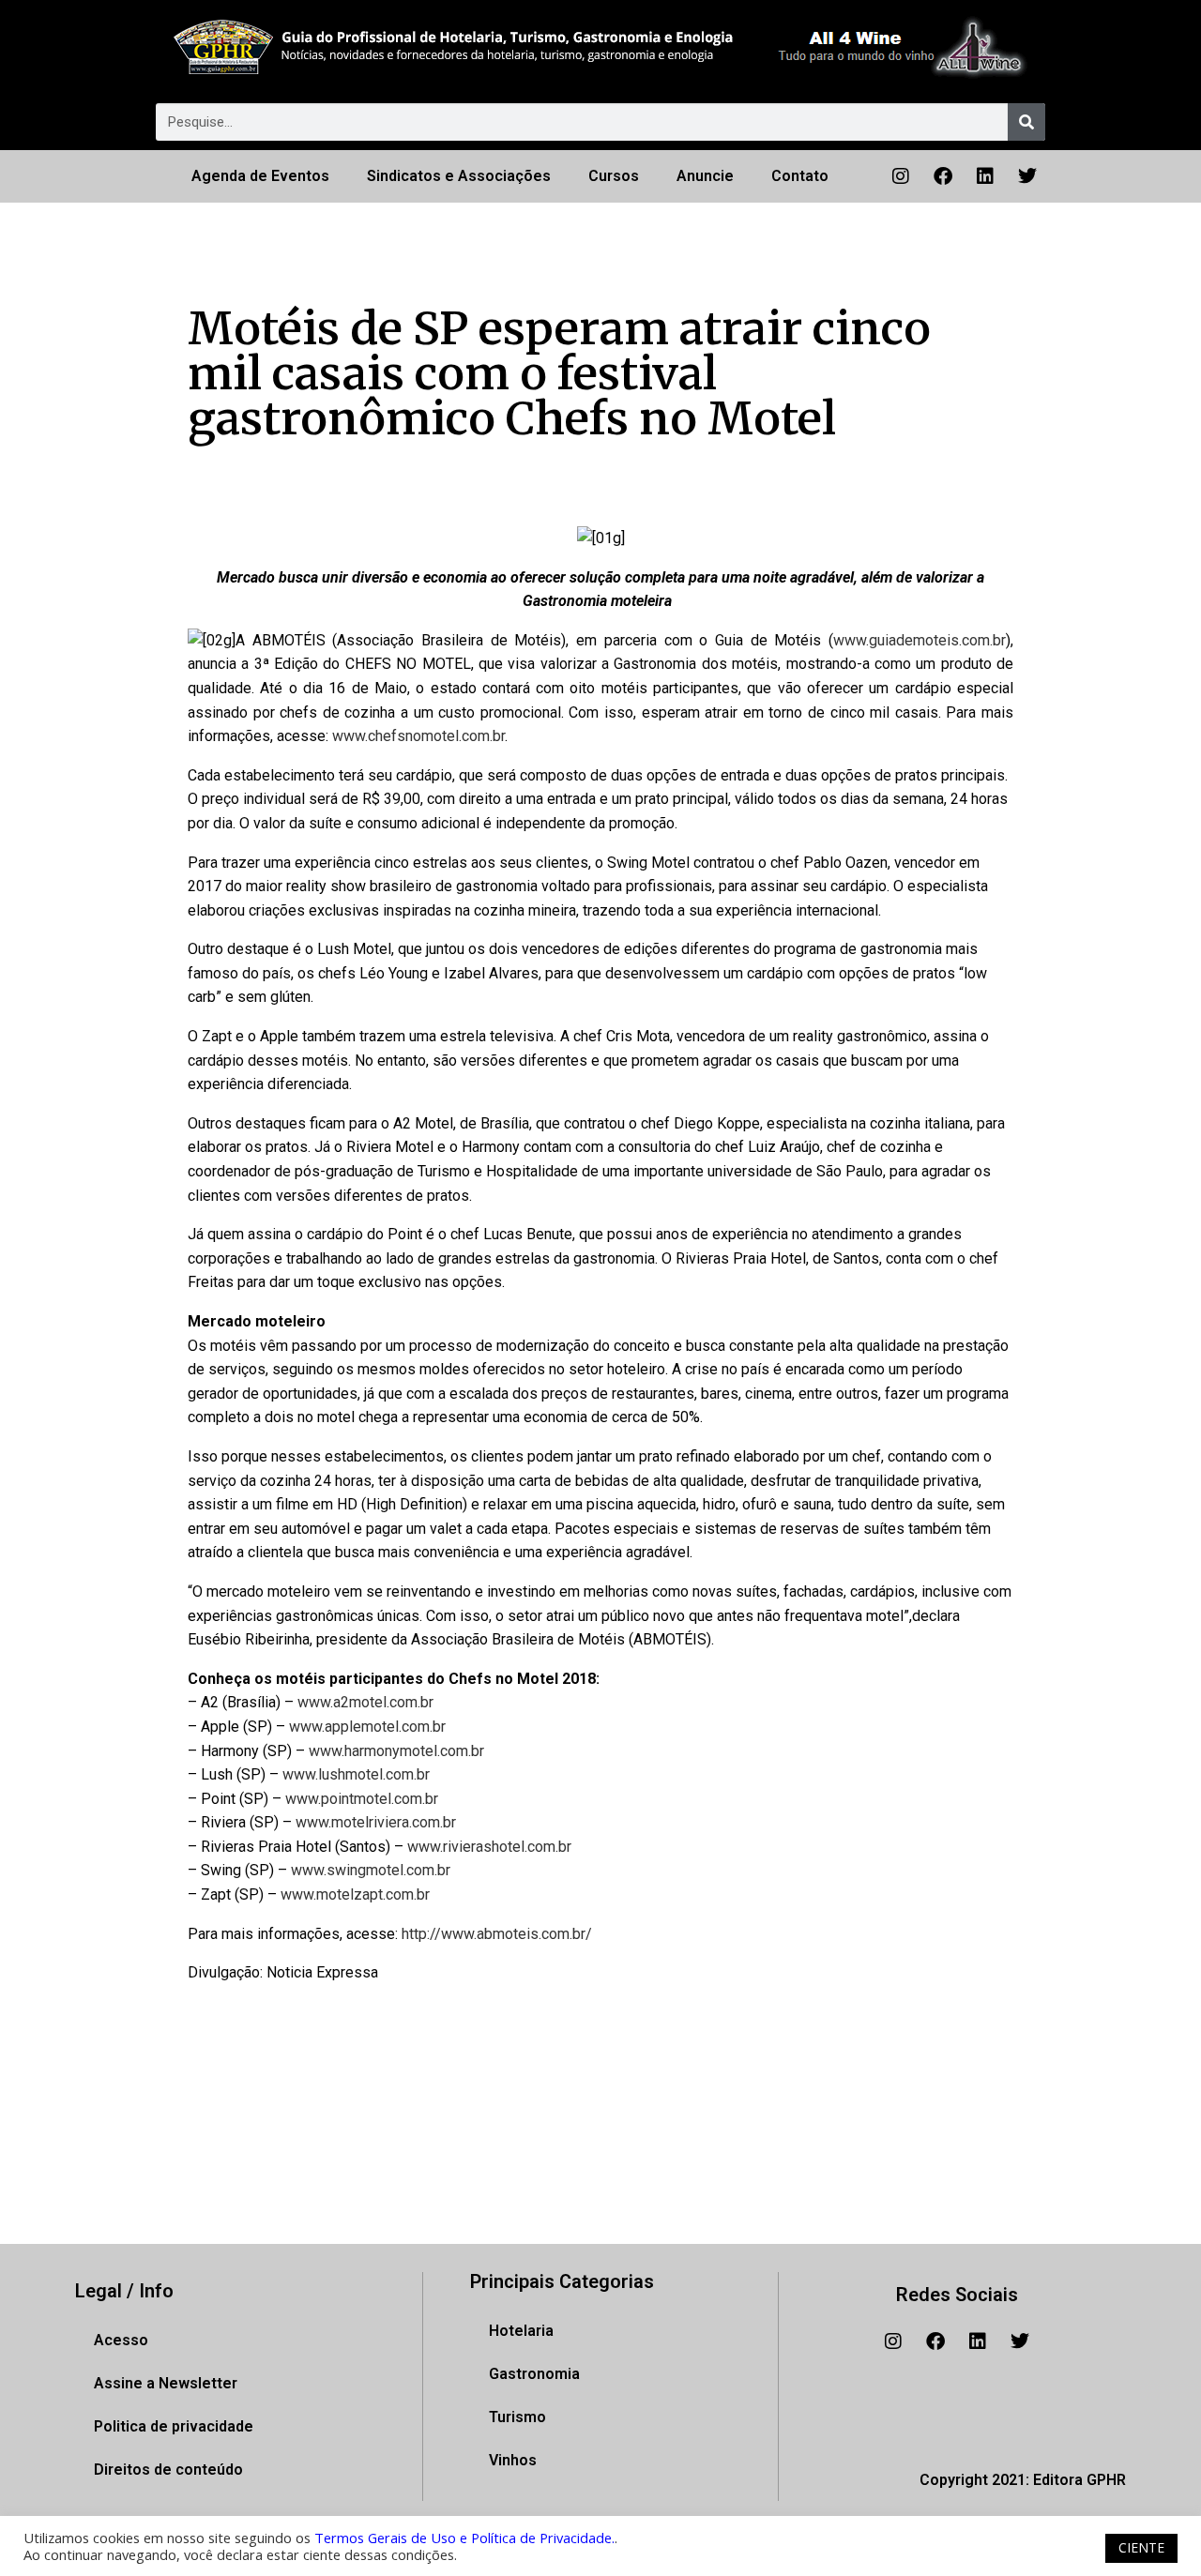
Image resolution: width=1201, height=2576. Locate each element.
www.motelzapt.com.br (355, 1894)
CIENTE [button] (1141, 2547)
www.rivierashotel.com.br (489, 1847)
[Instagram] (901, 176)
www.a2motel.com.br (365, 1702)
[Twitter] (1027, 176)
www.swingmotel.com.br (371, 1870)
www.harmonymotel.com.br (396, 1751)
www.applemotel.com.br (367, 1727)
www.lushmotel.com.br (356, 1774)
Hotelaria (521, 2331)
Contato (800, 176)
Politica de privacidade (174, 2426)
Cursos (614, 176)
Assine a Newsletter (166, 2383)
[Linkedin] (985, 176)
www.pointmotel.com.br (362, 1799)
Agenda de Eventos (260, 176)
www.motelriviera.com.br (376, 1822)
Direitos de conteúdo (168, 2470)
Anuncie (705, 176)
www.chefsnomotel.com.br (418, 736)
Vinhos (513, 2460)
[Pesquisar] (1026, 122)
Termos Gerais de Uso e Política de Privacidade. (464, 2538)
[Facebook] (943, 176)
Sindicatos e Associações (459, 176)
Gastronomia (534, 2374)
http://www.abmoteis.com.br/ (497, 1934)
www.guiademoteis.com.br (920, 640)
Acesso (121, 2340)
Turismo (517, 2417)
